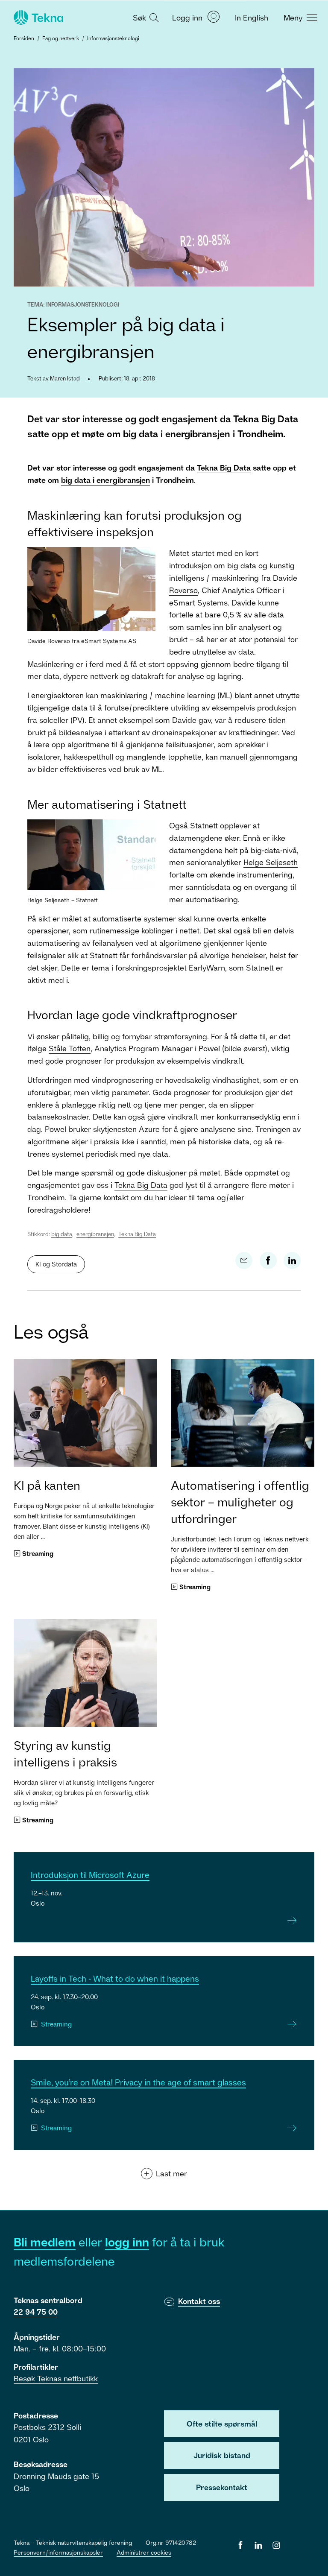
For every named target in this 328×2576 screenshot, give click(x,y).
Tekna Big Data (224, 468)
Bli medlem (45, 2242)
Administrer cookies (144, 2552)
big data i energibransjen (105, 480)
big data (62, 1234)
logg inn (127, 2242)
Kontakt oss (199, 2301)
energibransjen (95, 1234)
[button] (145, 17)
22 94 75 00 (36, 2312)
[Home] (38, 18)
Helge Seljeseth (271, 862)
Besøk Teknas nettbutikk (56, 2378)
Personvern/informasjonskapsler (58, 2552)
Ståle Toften (70, 1048)
